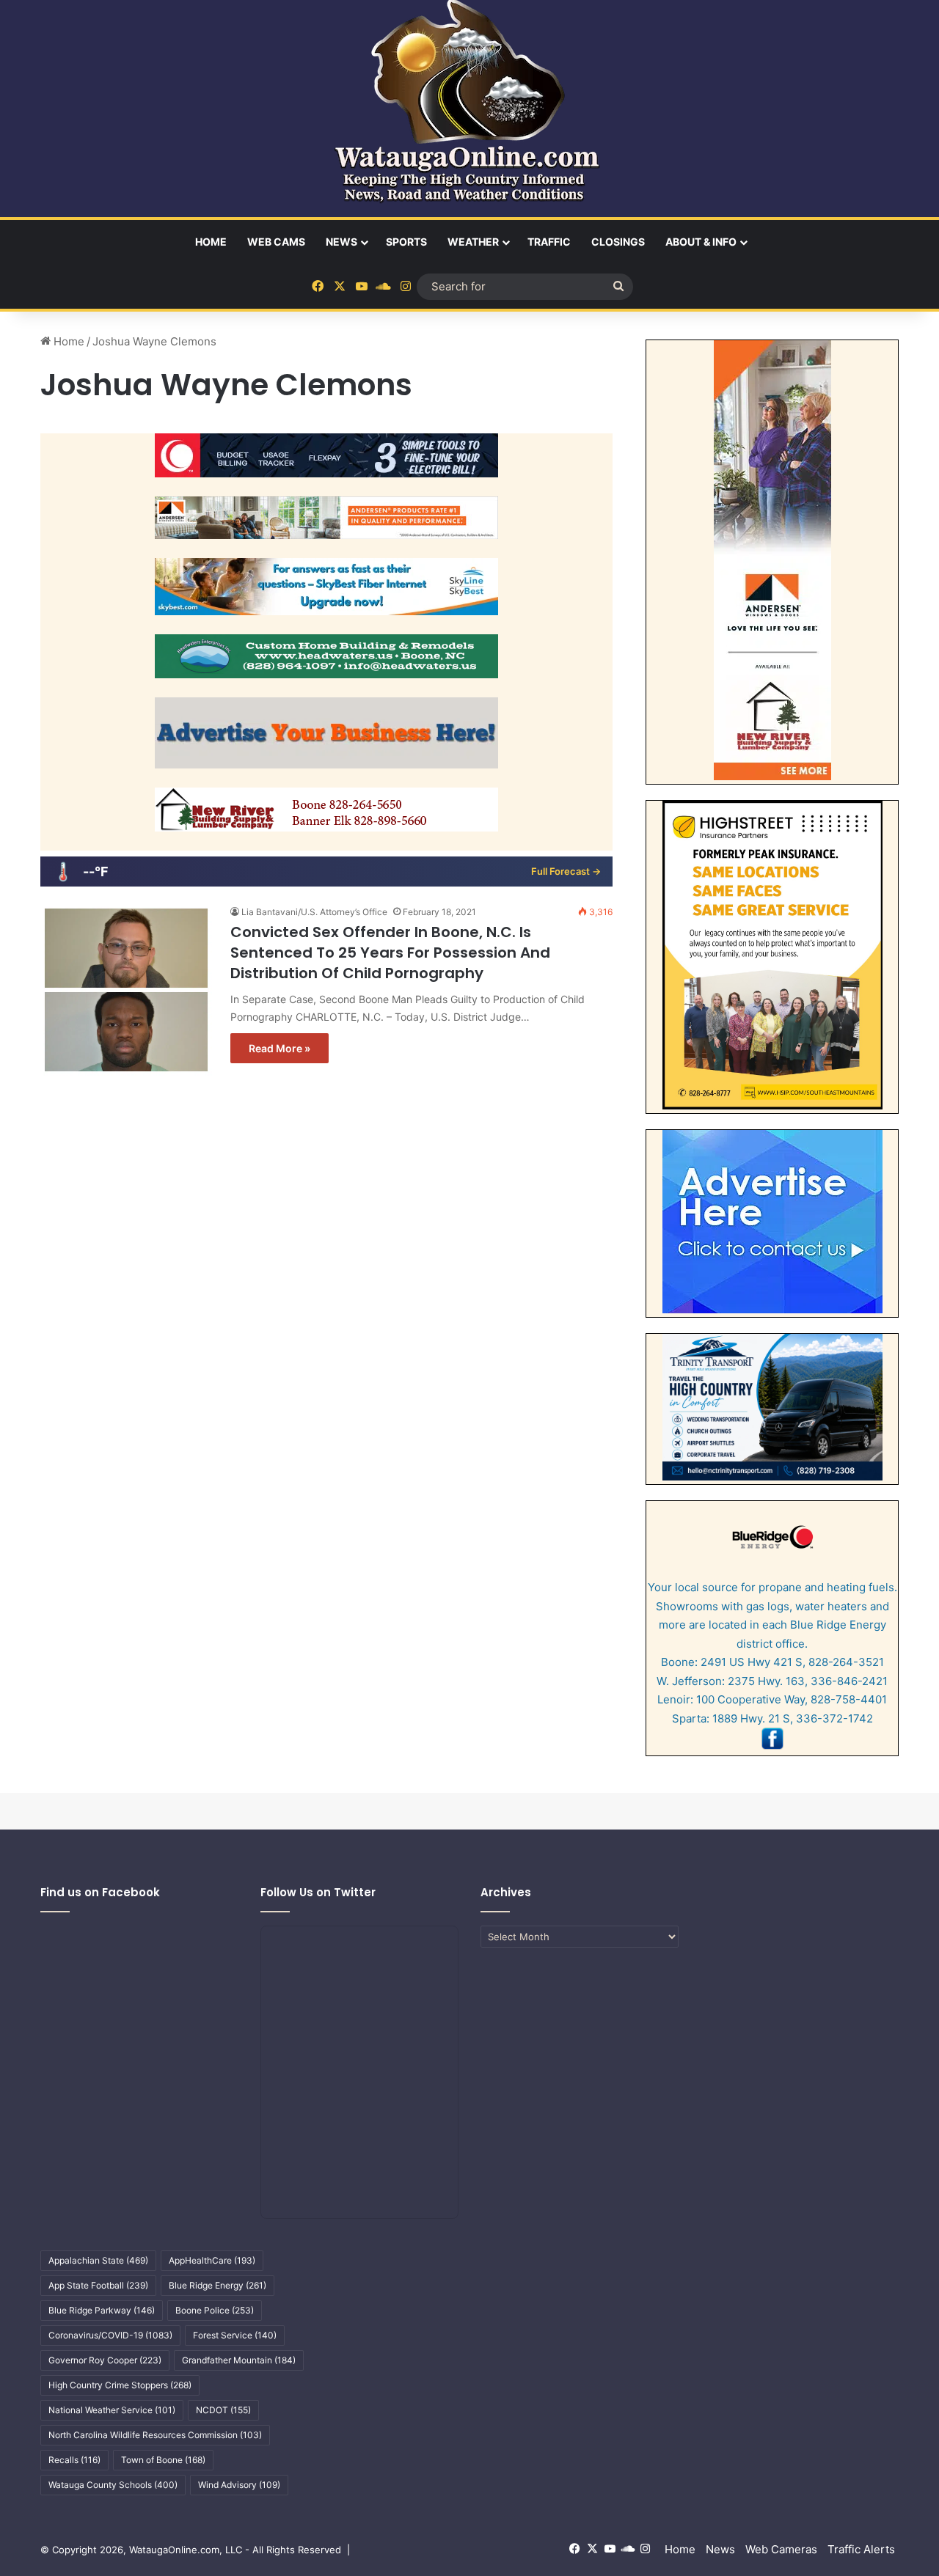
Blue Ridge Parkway (102, 2310)
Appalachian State (98, 2260)
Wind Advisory (239, 2485)
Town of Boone (163, 2460)
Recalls (74, 2460)
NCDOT (223, 2410)
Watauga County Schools (113, 2485)
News (341, 242)
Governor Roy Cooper (105, 2360)
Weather (473, 242)
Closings (618, 242)
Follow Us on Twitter (318, 1892)
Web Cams (276, 242)
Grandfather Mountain (239, 2360)
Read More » (279, 1048)
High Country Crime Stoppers (120, 2385)
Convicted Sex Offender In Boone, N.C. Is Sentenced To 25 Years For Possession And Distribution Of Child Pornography (390, 953)
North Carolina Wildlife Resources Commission (155, 2435)
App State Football (98, 2285)
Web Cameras (781, 2549)
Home (211, 242)
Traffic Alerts (861, 2549)
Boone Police (215, 2310)
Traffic (549, 242)
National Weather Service (112, 2410)
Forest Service (235, 2335)
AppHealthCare (212, 2260)
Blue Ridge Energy (218, 2285)
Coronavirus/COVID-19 (110, 2335)
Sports (406, 242)
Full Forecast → (566, 871)
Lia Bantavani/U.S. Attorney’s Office (314, 912)
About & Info (701, 242)
